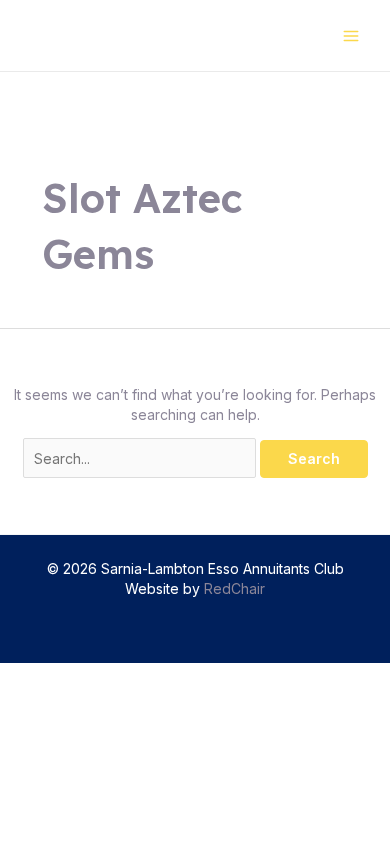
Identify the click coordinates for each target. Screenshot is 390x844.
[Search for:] (141, 458)
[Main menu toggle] (350, 35)
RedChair (234, 588)
